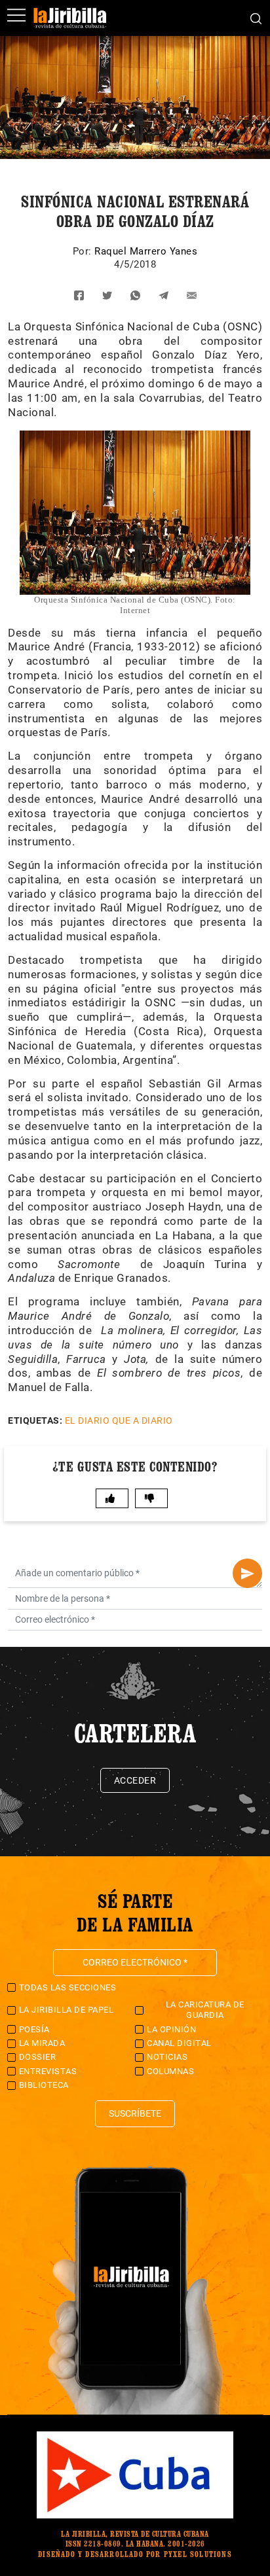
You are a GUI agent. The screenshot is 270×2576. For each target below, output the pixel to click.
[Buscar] (256, 18)
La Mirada (42, 2043)
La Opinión (171, 2029)
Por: (84, 251)
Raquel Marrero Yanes (146, 251)
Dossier (38, 2057)
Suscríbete (135, 2113)
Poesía (34, 2029)
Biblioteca (44, 2085)
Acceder (135, 1780)
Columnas (170, 2071)
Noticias (167, 2057)
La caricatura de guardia (205, 2010)
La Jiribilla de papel (67, 2010)
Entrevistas (48, 2071)
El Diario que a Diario (119, 1420)
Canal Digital (179, 2043)
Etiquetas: (35, 1420)
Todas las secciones (68, 1987)
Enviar (247, 1573)
